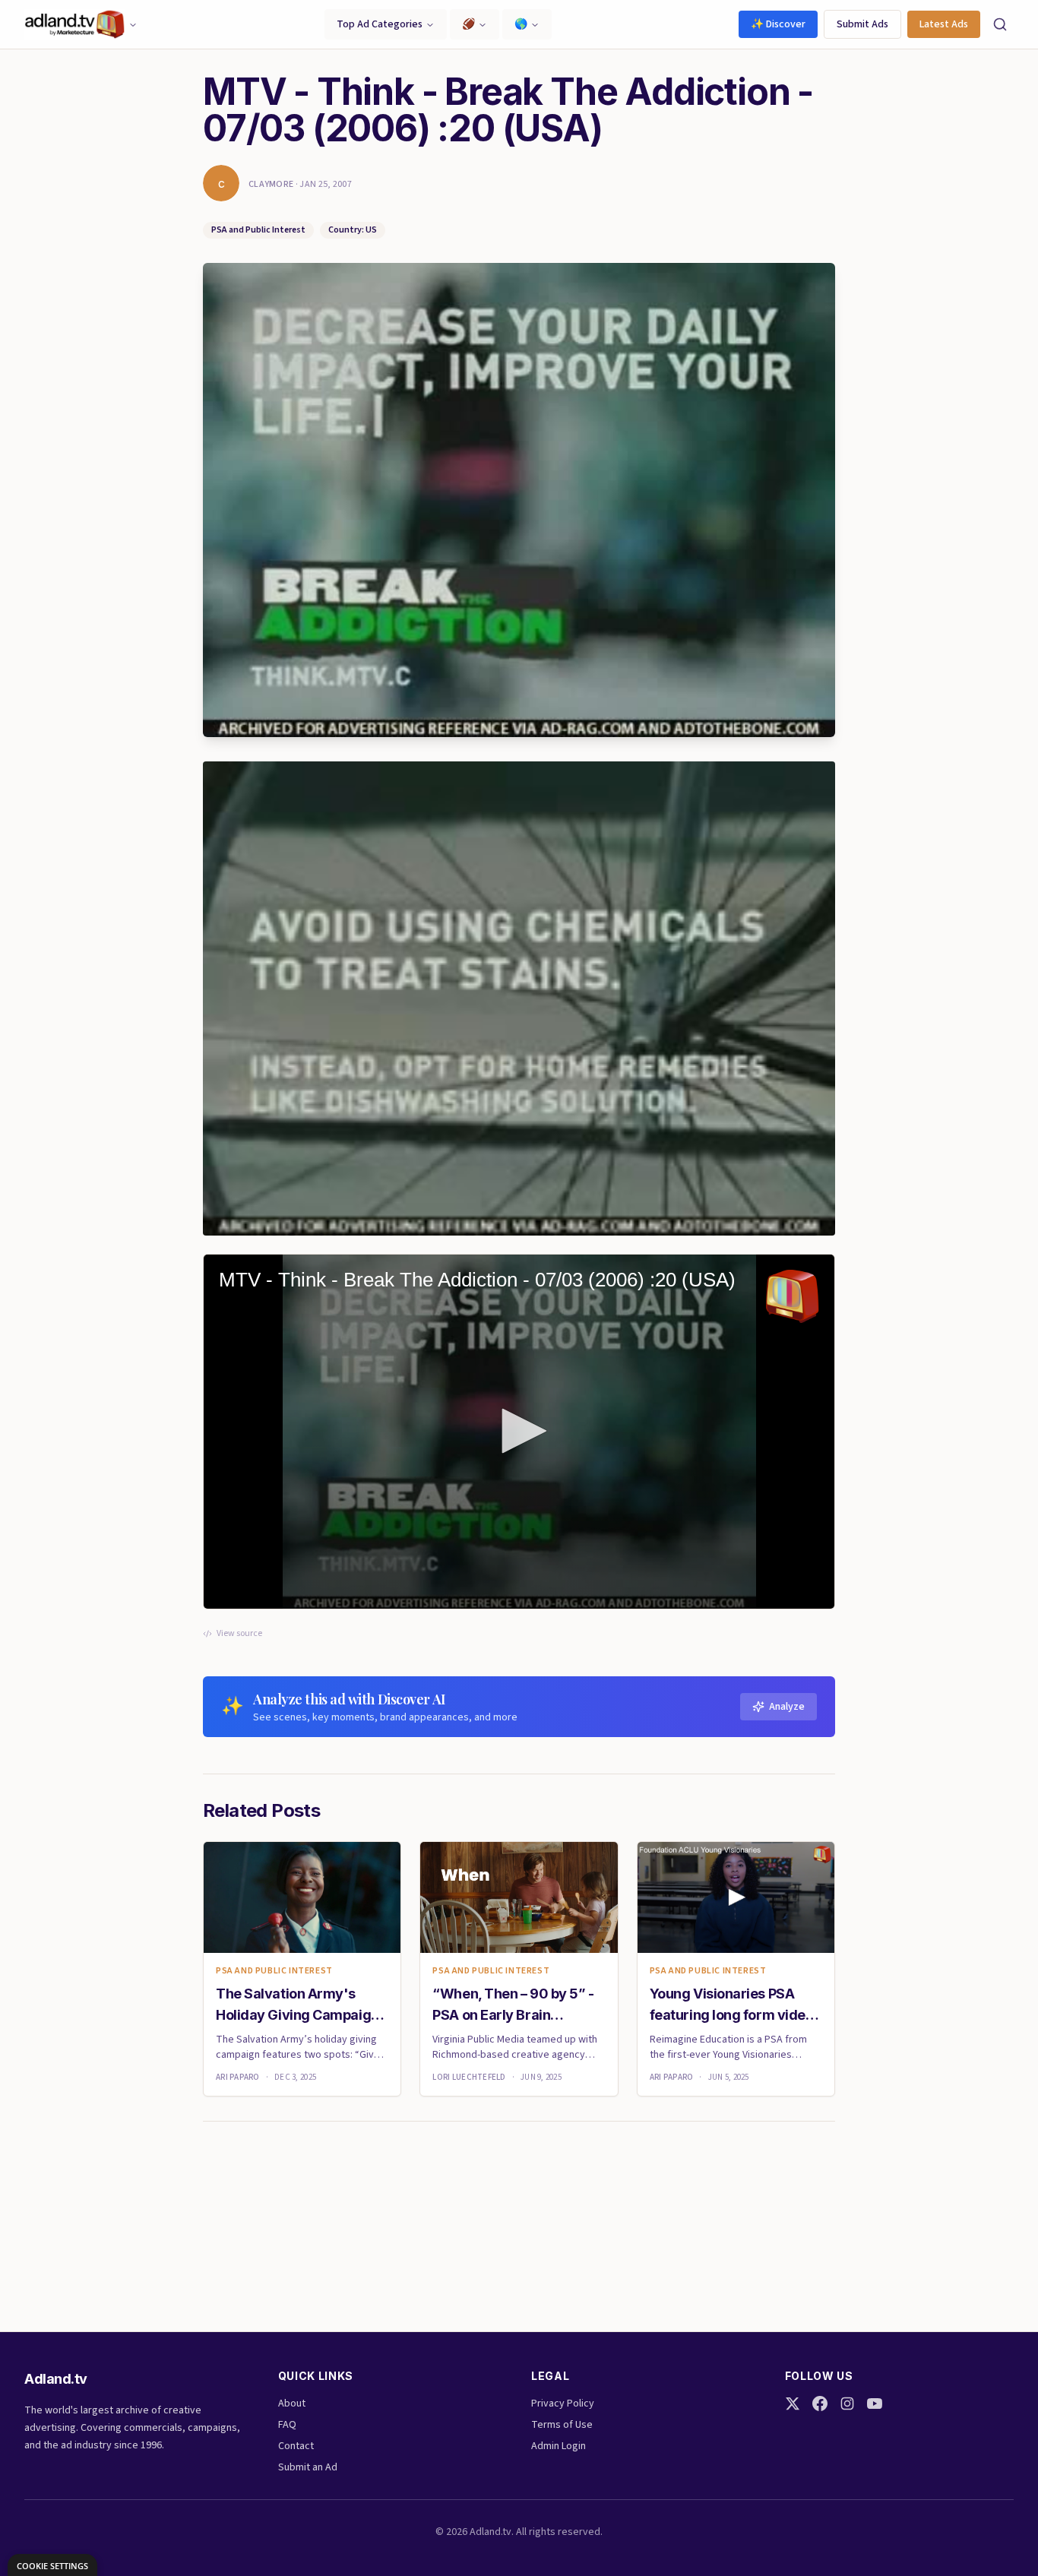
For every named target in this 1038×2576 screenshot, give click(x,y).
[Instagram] (847, 2404)
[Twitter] (793, 2404)
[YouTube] (875, 2404)
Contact (296, 2446)
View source (239, 1634)
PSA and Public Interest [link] (274, 1971)
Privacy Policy (563, 2404)
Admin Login (559, 2446)
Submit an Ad (308, 2467)
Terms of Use (562, 2425)
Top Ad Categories (380, 24)
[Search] (1000, 24)
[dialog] (52, 2565)
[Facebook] (820, 2404)
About (292, 2404)
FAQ (287, 2425)
